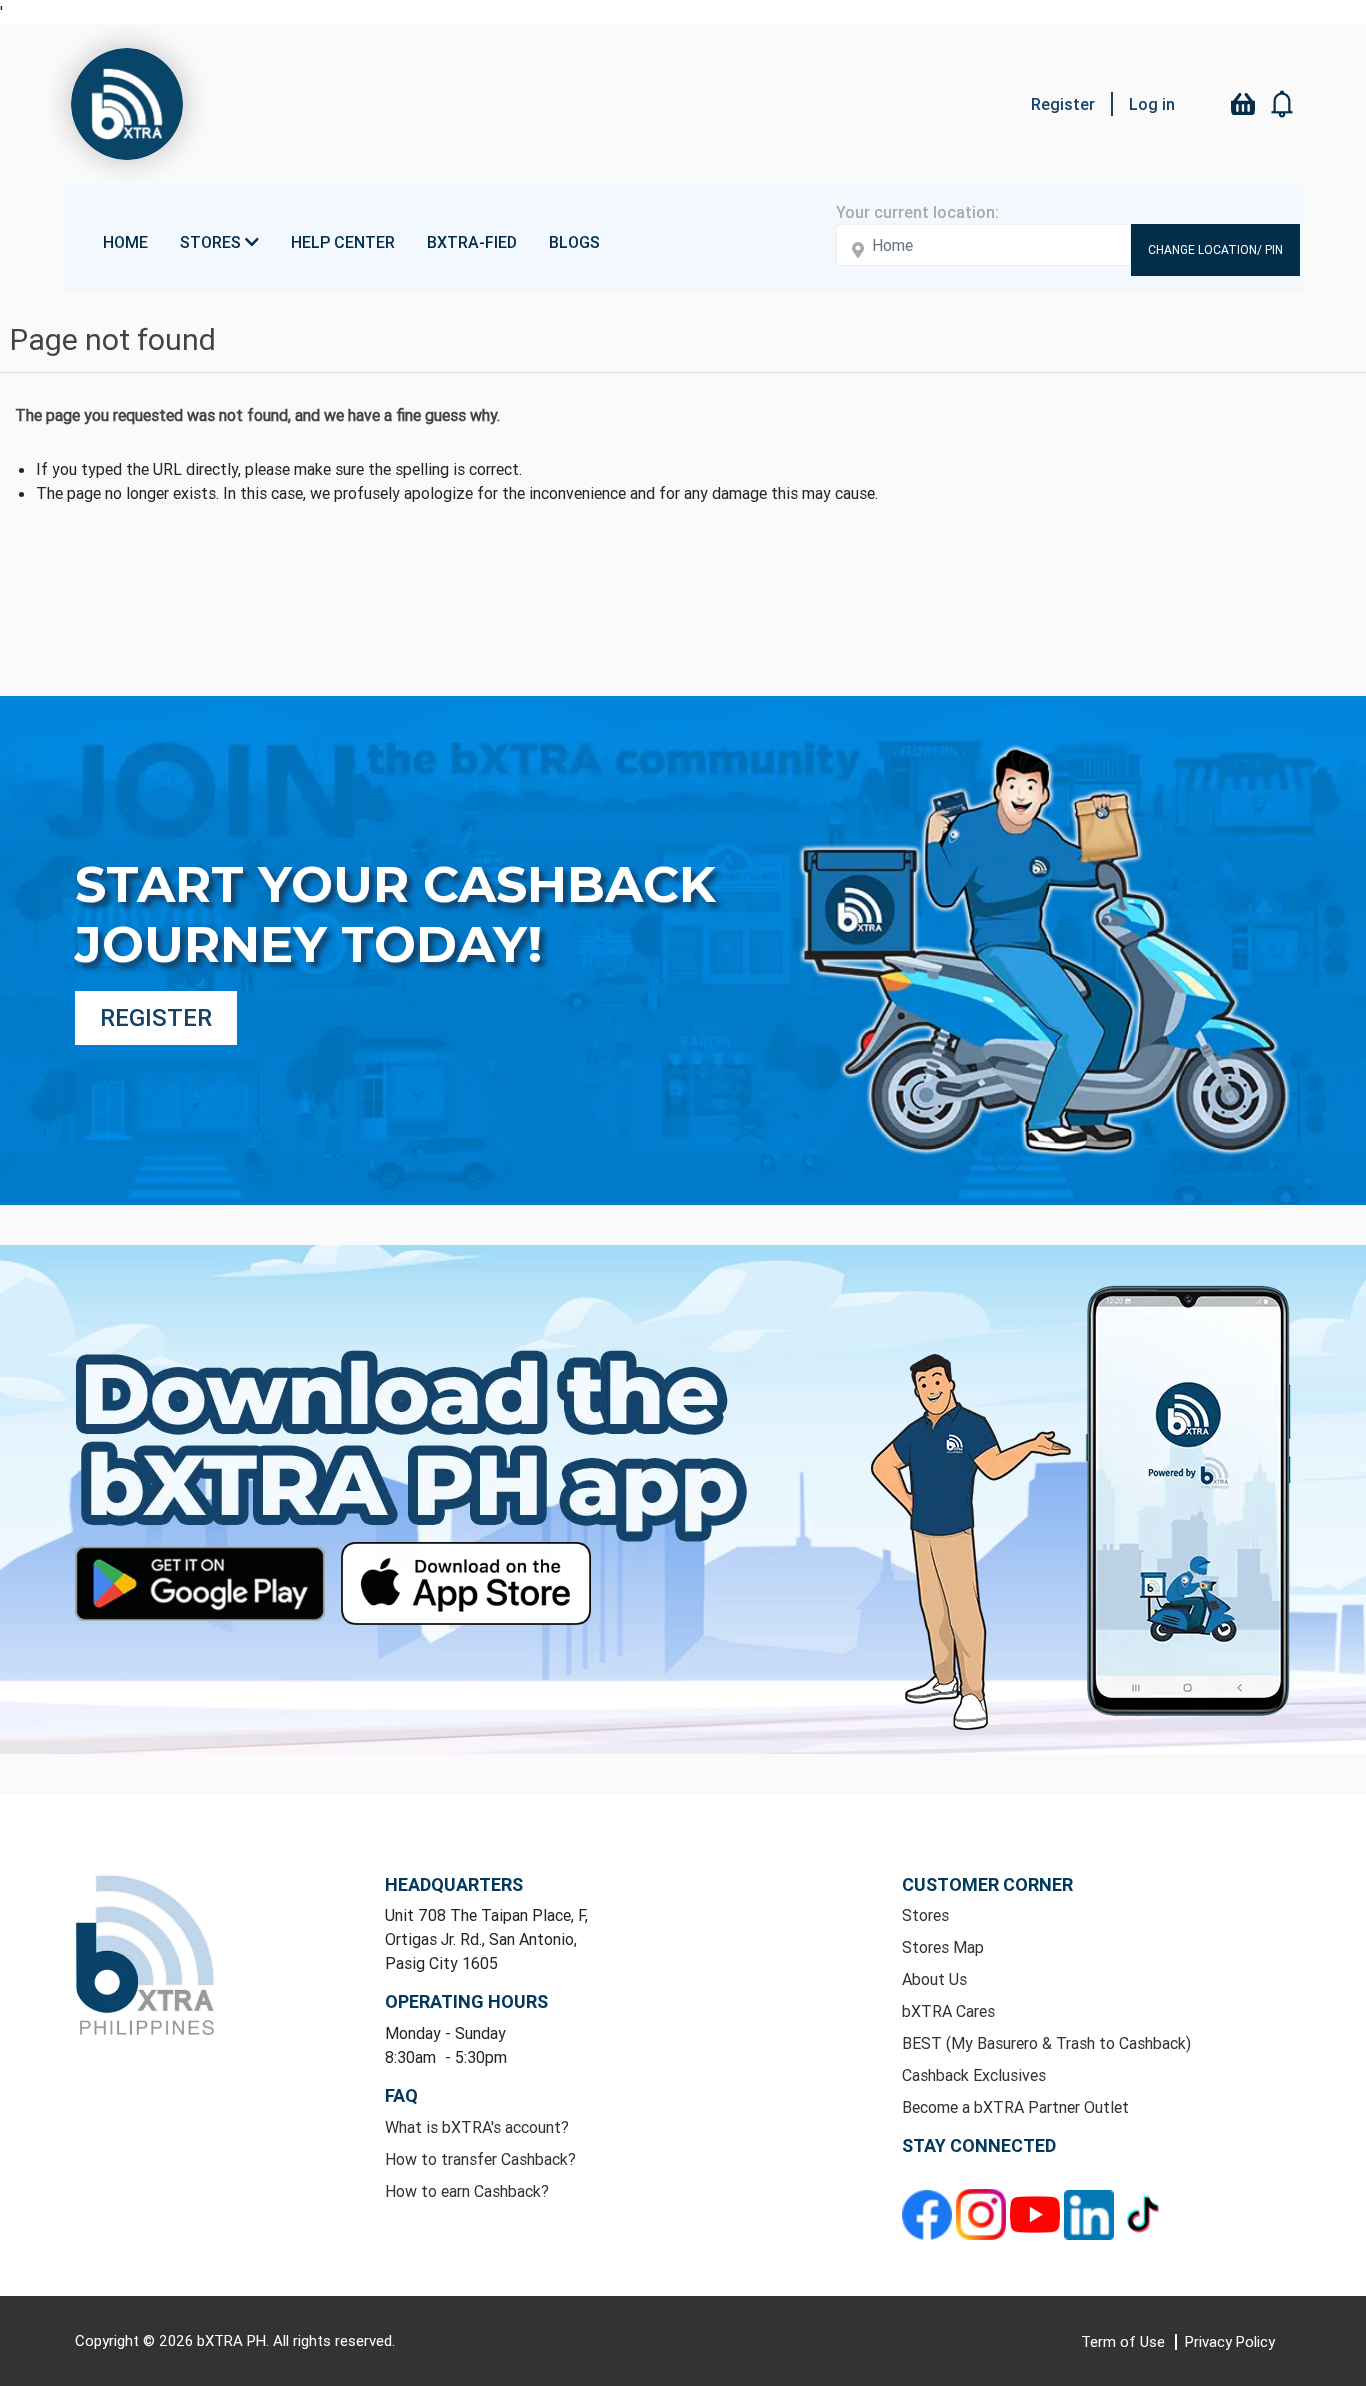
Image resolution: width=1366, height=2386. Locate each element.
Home (125, 242)
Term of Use (1125, 2341)
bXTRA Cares (948, 2011)
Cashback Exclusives (974, 2075)
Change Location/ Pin (1215, 249)
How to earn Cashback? (467, 2191)
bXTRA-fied (472, 242)
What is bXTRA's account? (477, 2127)
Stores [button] (212, 242)
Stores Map (943, 1947)
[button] (1283, 104)
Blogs (574, 242)
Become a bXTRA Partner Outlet (1015, 2107)
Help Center (343, 242)
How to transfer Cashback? (480, 2159)
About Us (934, 1979)
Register (1063, 104)
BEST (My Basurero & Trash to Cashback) (1046, 2043)
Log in (1152, 104)
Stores (925, 1915)
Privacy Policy (1230, 2341)
